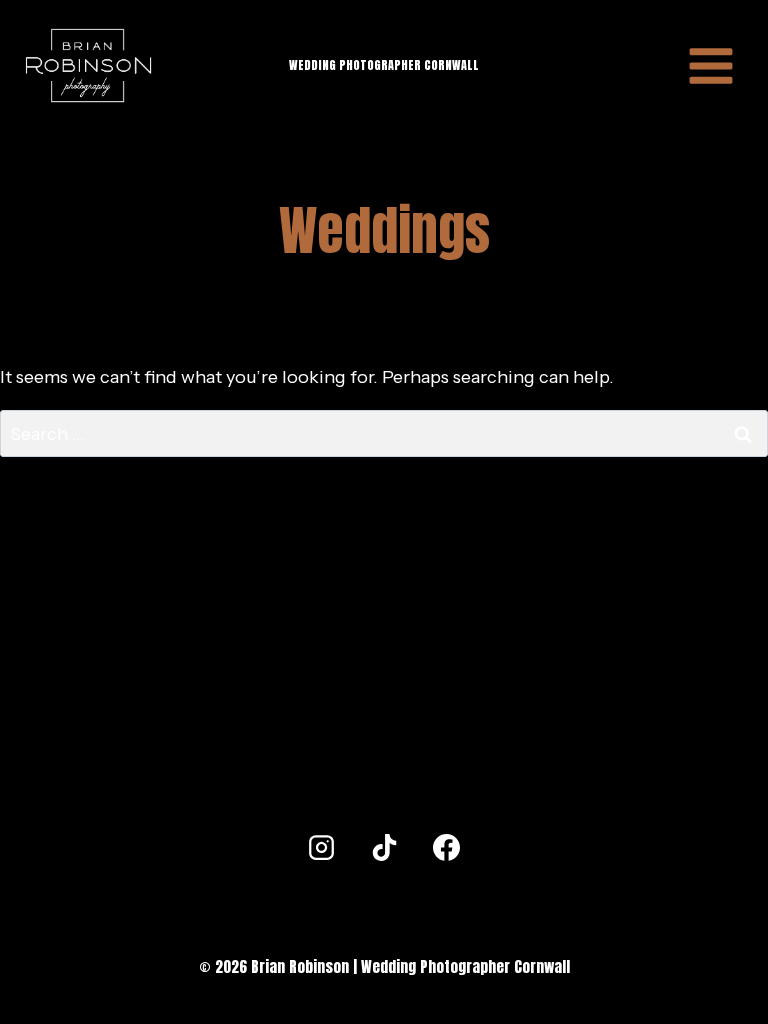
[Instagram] (322, 848)
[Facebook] (446, 848)
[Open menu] (711, 65)
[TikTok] (384, 848)
